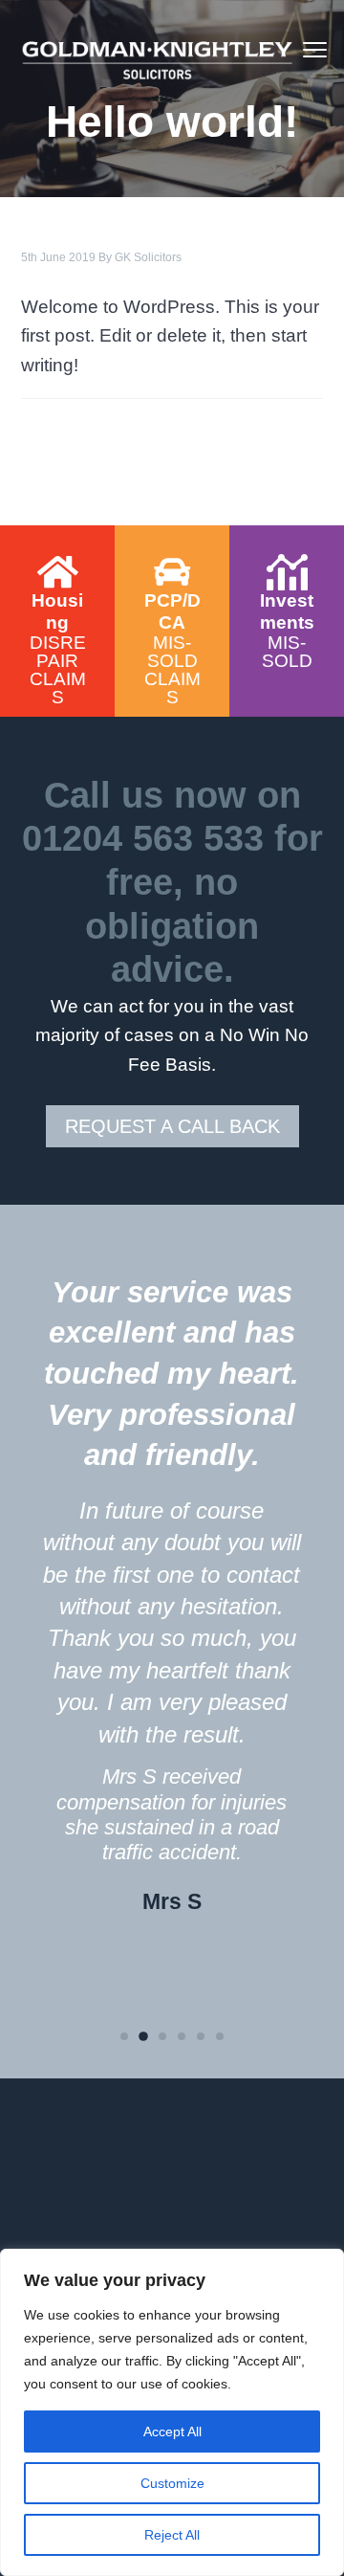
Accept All (172, 2432)
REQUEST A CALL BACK (172, 1126)
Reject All (172, 2535)
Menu (315, 50)
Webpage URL (57, 544)
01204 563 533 (143, 838)
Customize (172, 2483)
